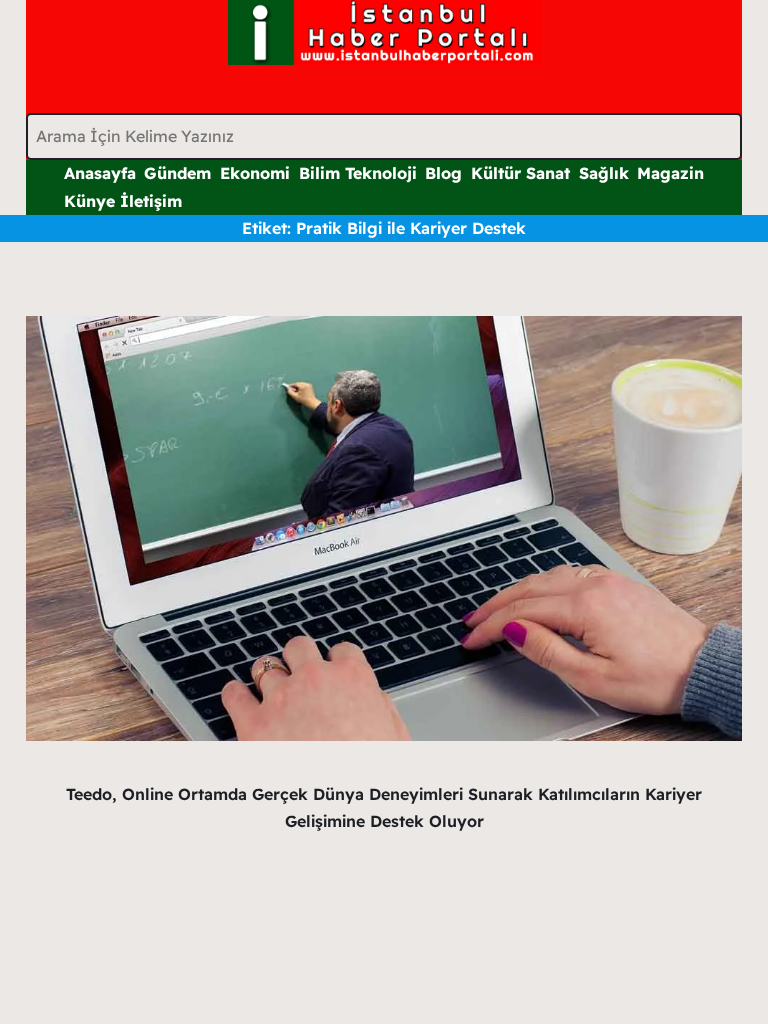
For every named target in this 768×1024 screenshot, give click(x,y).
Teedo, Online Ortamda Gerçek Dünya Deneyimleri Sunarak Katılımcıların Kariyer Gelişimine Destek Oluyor (384, 807)
